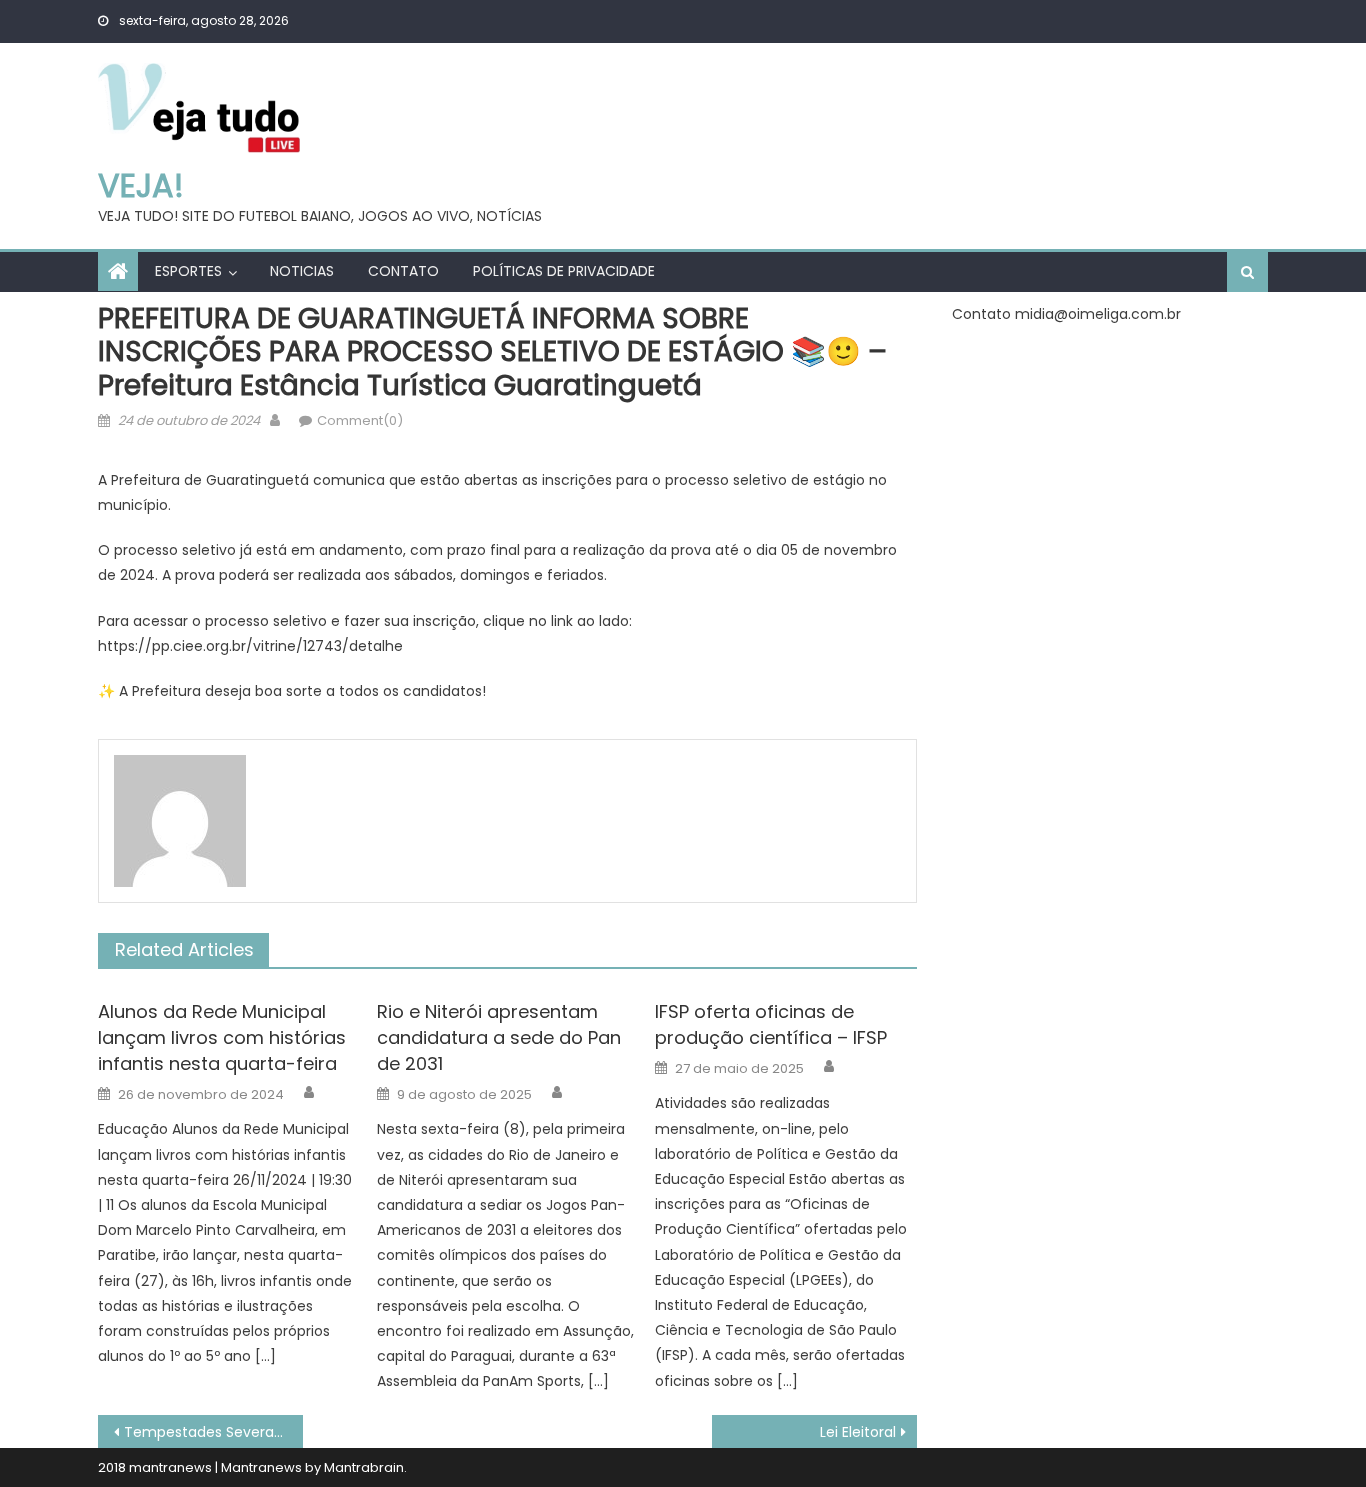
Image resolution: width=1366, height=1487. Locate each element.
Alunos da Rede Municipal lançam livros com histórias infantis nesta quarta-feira (222, 1037)
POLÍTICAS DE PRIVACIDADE (564, 271)
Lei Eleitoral (858, 1432)
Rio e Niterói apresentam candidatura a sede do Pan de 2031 (499, 1037)
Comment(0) (360, 420)
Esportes (188, 271)
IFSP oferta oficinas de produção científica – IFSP (771, 1024)
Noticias (302, 271)
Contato (403, 271)
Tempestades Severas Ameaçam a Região (213, 1432)
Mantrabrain (364, 1467)
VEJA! (141, 185)
